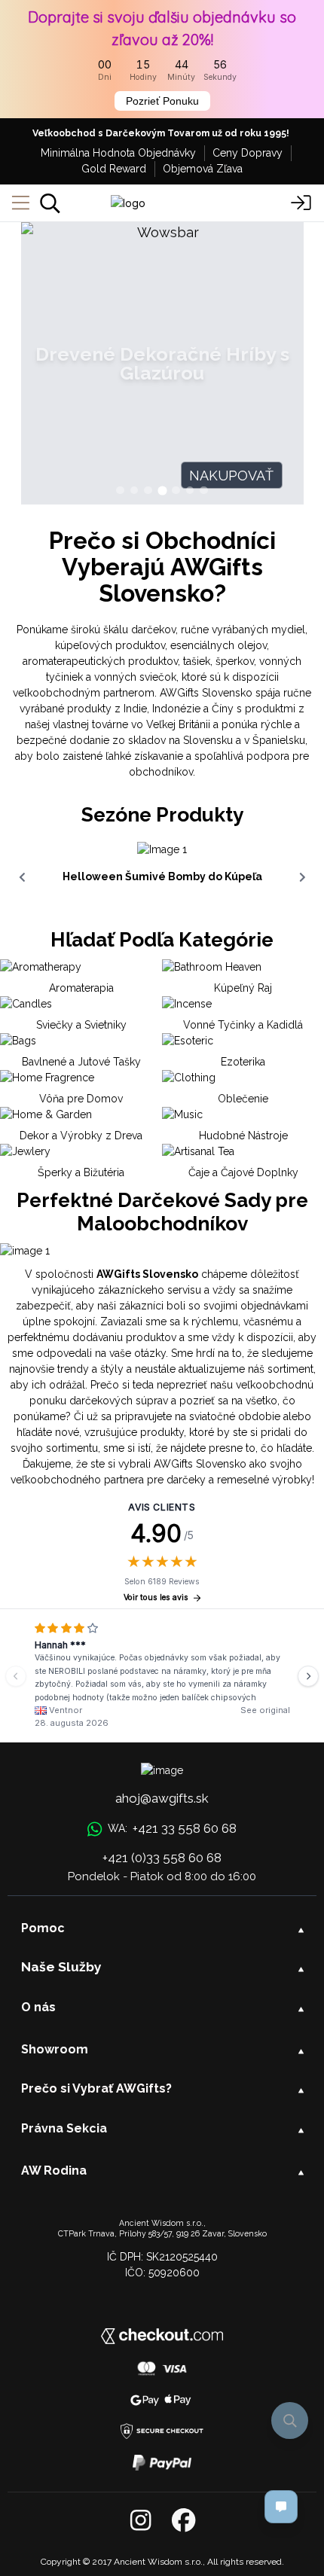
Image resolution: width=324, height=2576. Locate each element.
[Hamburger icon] (21, 203)
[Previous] (16, 1676)
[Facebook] (183, 2521)
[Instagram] (141, 2521)
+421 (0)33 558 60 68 (162, 1858)
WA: (172, 1828)
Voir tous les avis (156, 1597)
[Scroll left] (22, 877)
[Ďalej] (308, 1676)
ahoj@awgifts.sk (162, 1798)
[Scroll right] (302, 877)
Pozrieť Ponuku (162, 101)
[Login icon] (301, 203)
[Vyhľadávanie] (50, 203)
